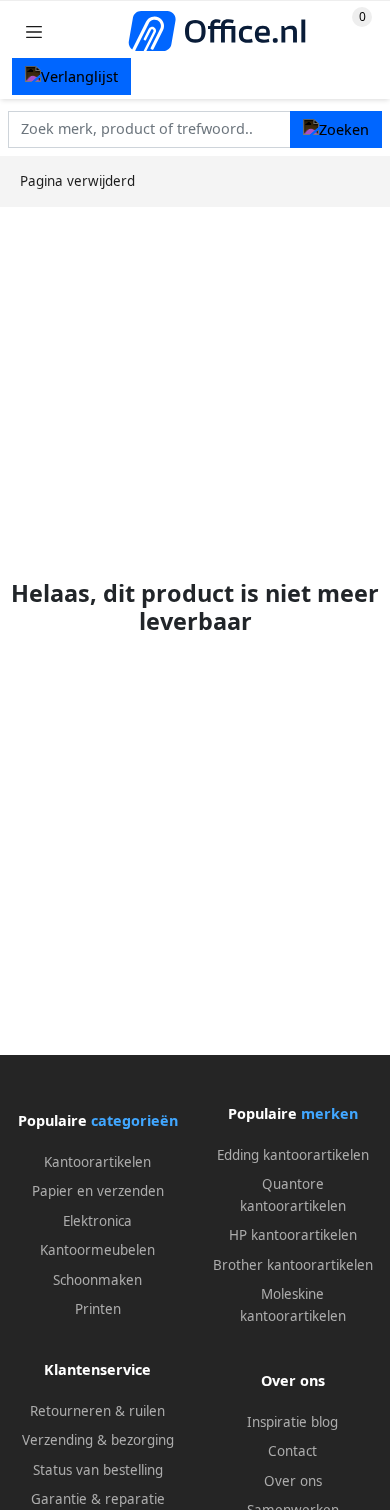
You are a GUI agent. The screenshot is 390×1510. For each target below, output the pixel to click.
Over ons (293, 1481)
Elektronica (97, 1221)
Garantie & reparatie (98, 1499)
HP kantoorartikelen (293, 1235)
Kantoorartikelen (97, 1162)
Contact (292, 1451)
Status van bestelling (98, 1470)
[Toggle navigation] (34, 31)
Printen (98, 1309)
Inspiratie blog (292, 1422)
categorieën (134, 1120)
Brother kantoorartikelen (293, 1265)
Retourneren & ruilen (97, 1411)
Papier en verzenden (98, 1191)
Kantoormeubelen (97, 1250)
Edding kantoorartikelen (293, 1155)
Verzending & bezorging (98, 1440)
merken (329, 1113)
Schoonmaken (97, 1280)
